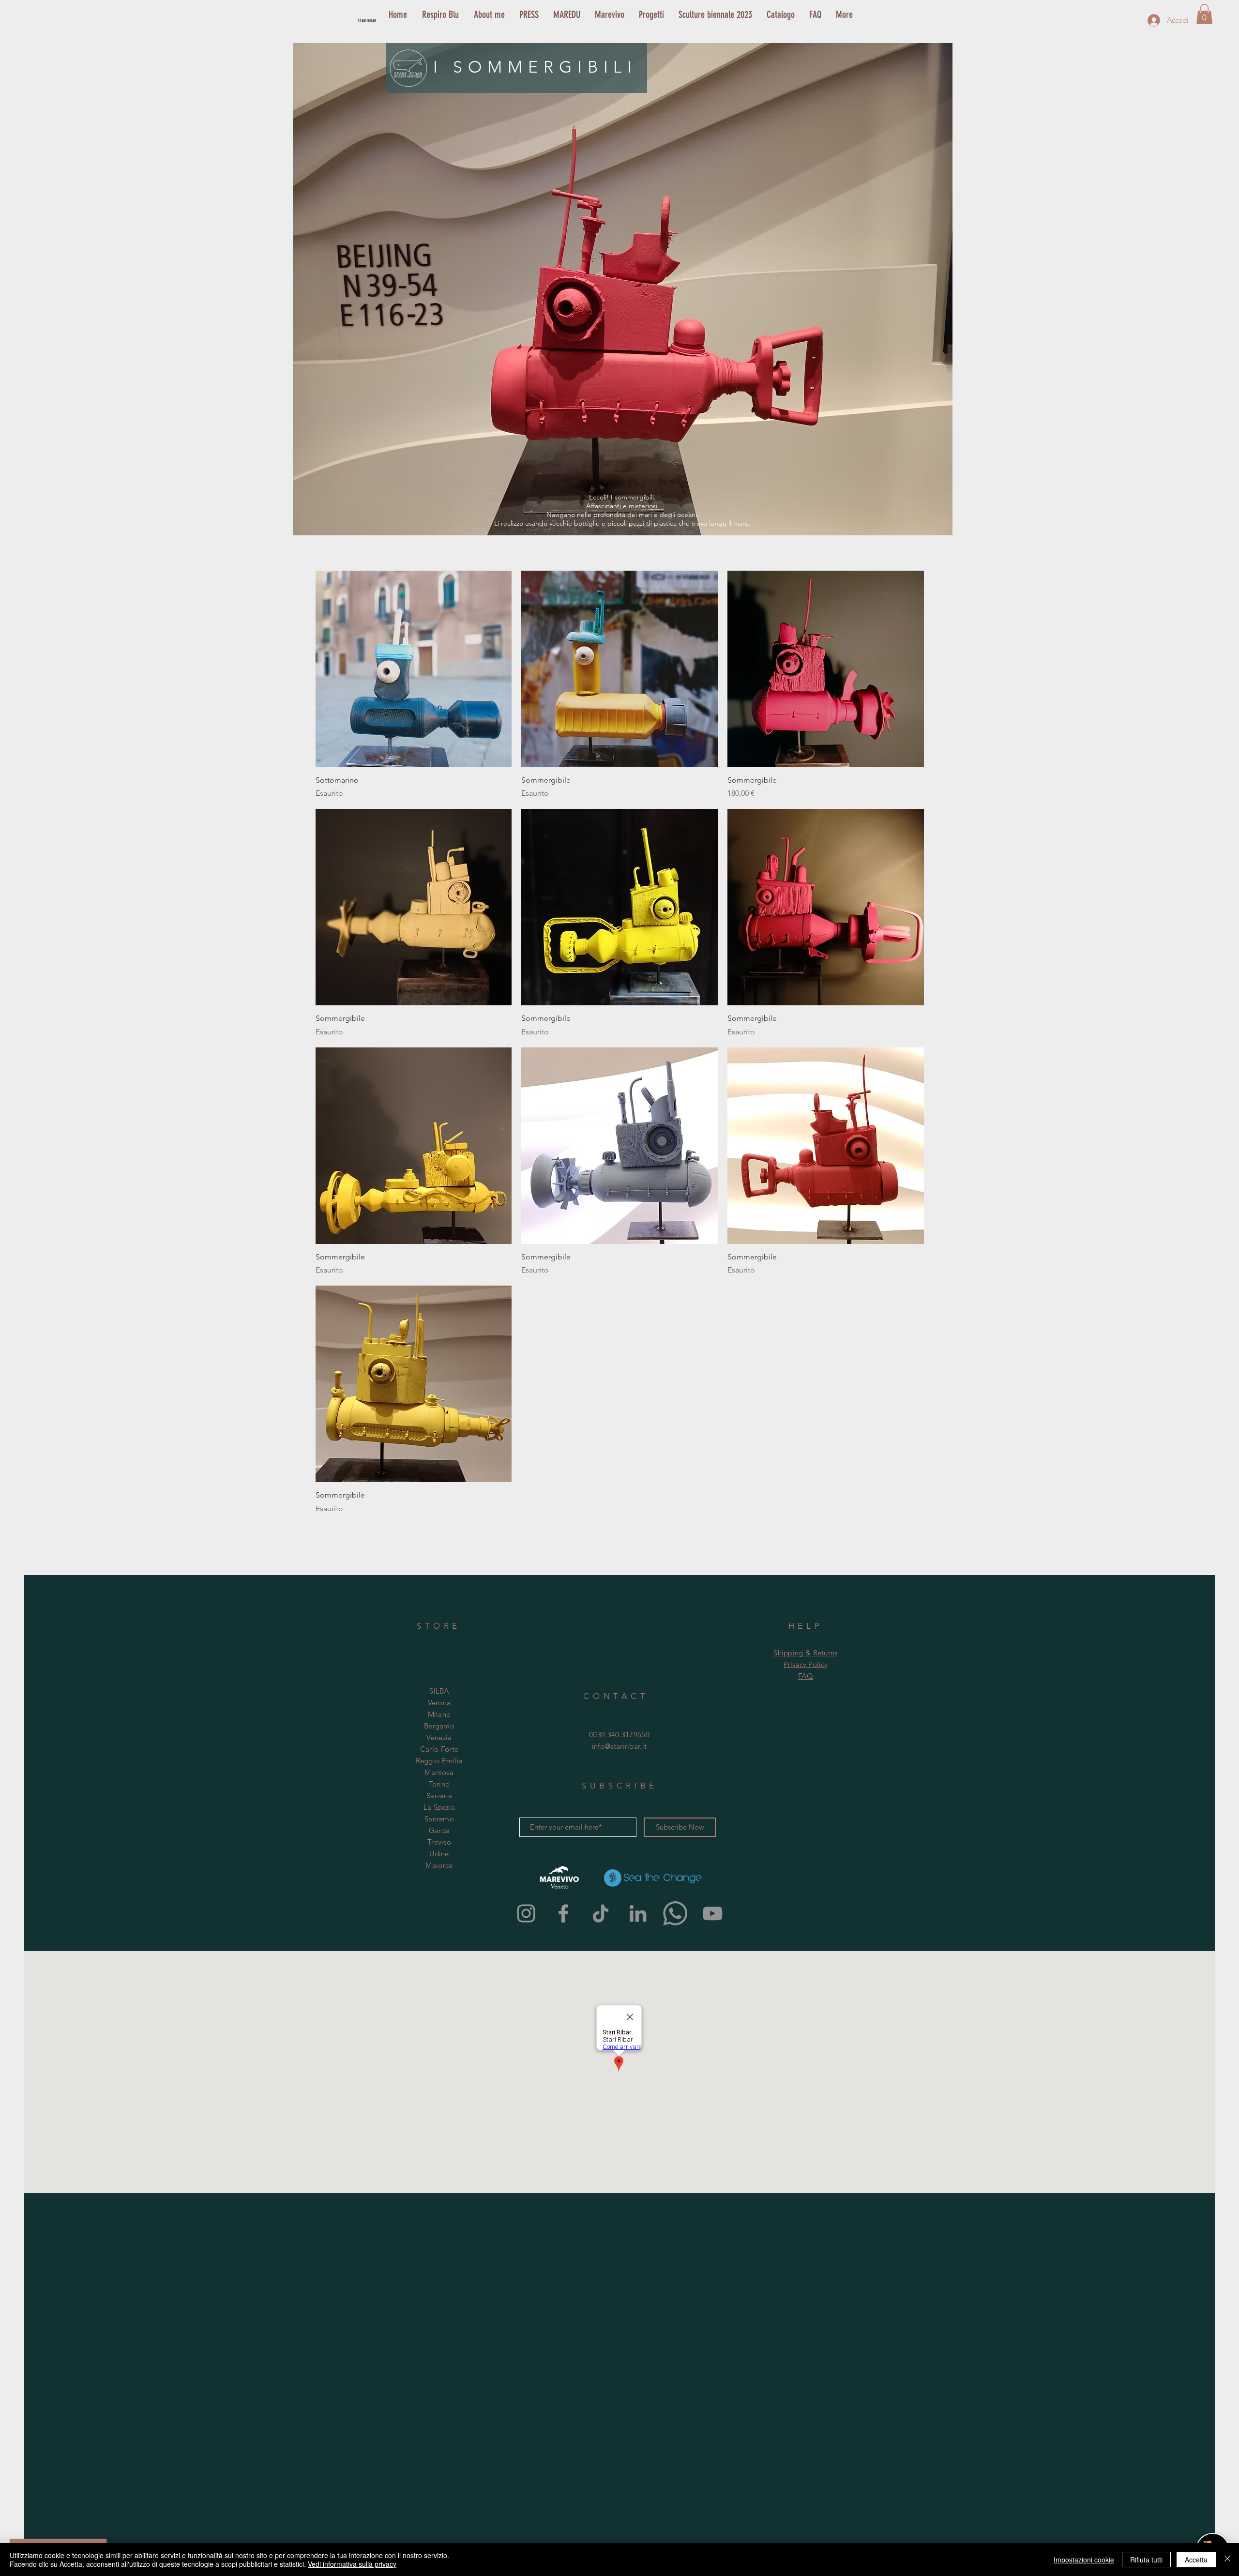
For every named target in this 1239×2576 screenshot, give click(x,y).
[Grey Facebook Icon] (563, 1913)
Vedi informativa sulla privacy (352, 2564)
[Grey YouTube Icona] (712, 1913)
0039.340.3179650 (619, 1735)
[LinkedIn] (638, 1913)
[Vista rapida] (414, 669)
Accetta (1196, 2560)
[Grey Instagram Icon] (526, 1913)
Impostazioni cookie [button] (1084, 2560)
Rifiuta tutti (1146, 2560)
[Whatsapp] (675, 1913)
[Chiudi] (1227, 2560)
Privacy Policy (806, 1664)
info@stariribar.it (619, 1746)
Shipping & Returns (805, 1653)
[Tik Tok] (601, 1913)
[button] (1204, 14)
